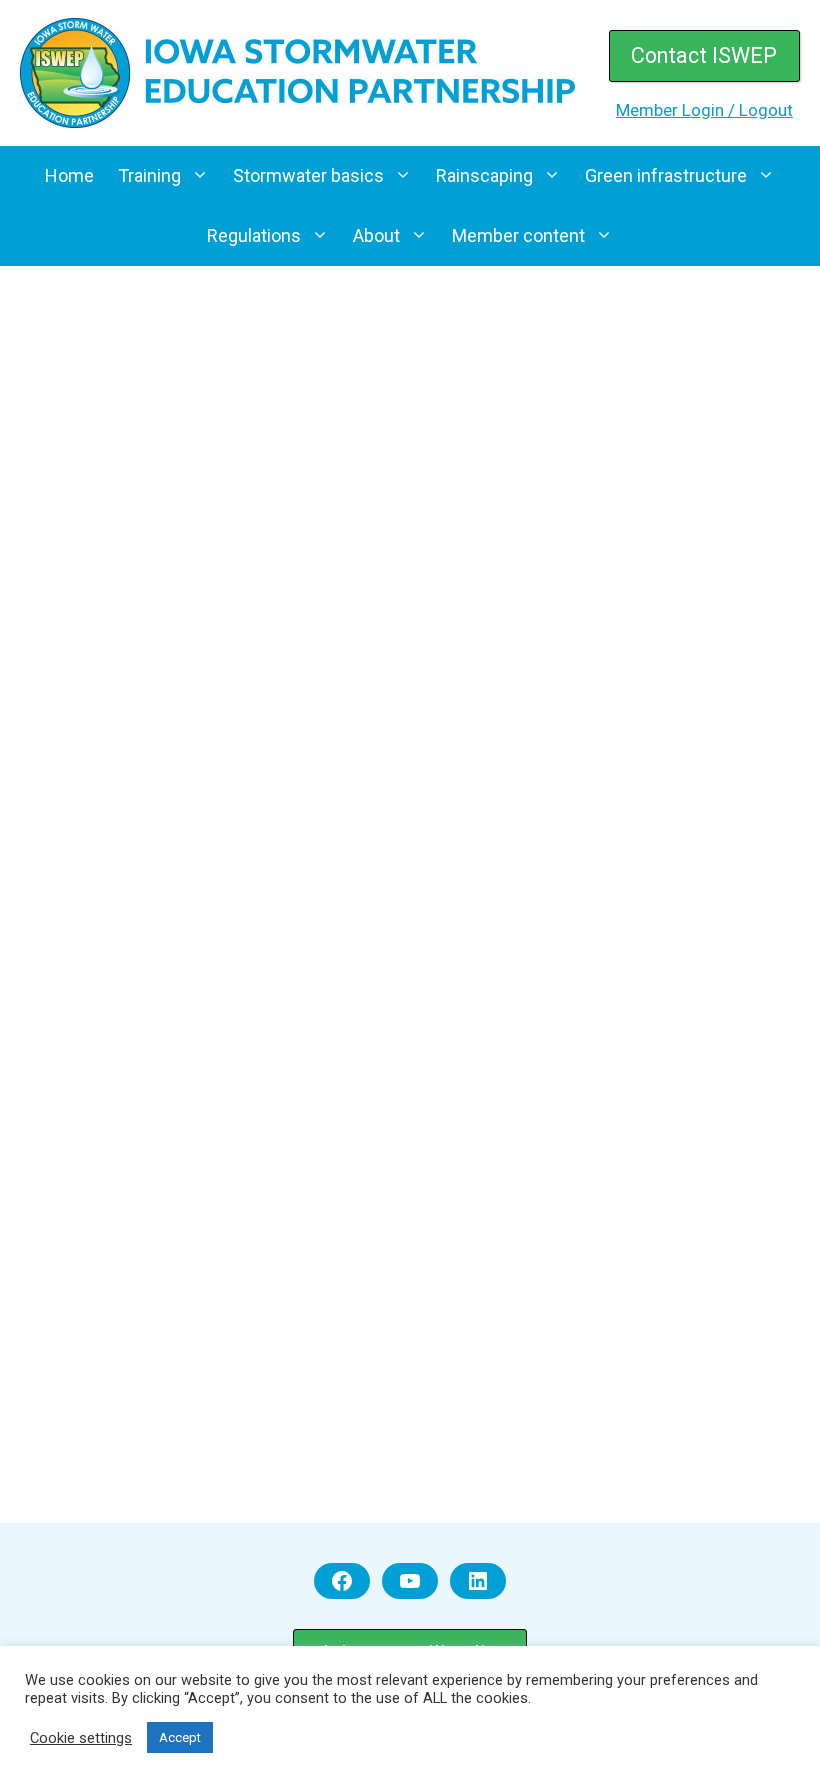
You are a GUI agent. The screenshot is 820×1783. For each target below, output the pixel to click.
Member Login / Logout (704, 110)
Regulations (254, 235)
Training (149, 175)
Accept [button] (180, 1737)
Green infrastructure (666, 175)
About (376, 235)
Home (69, 175)
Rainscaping (484, 175)
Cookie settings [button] (81, 1738)
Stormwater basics (308, 175)
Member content (518, 235)
